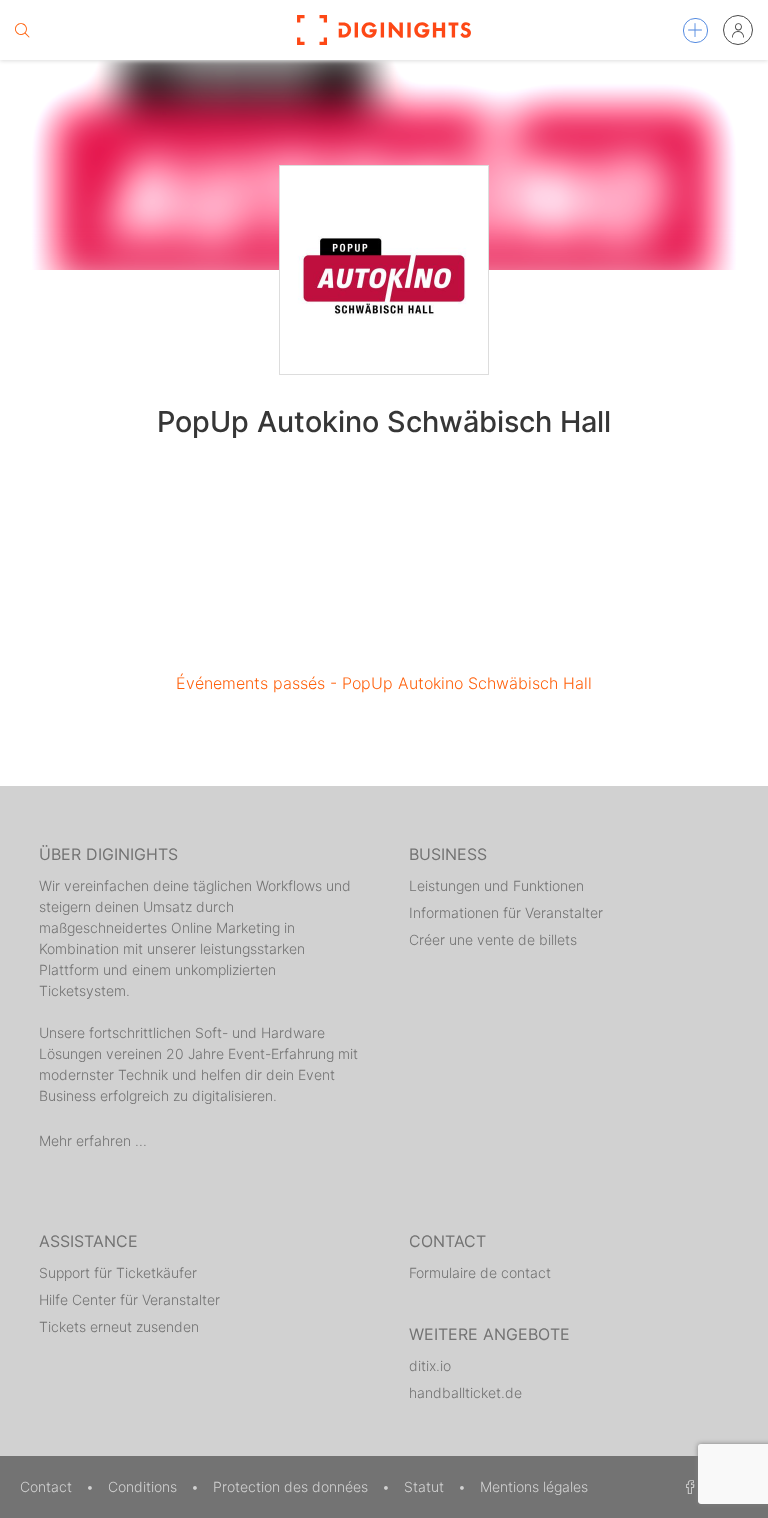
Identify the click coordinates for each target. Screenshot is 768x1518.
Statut (426, 1486)
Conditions (144, 1486)
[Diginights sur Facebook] (687, 1486)
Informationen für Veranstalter (506, 912)
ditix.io (430, 1365)
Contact (48, 1486)
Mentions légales (534, 1486)
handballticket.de (465, 1392)
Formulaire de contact (480, 1272)
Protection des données (292, 1486)
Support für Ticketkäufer (118, 1272)
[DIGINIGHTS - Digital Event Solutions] (384, 30)
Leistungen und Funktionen (496, 885)
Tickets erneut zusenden (119, 1326)
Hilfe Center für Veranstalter (129, 1299)
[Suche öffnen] (22, 30)
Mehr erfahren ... (93, 1140)
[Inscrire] (738, 30)
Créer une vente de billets (493, 939)
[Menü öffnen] (695, 30)
